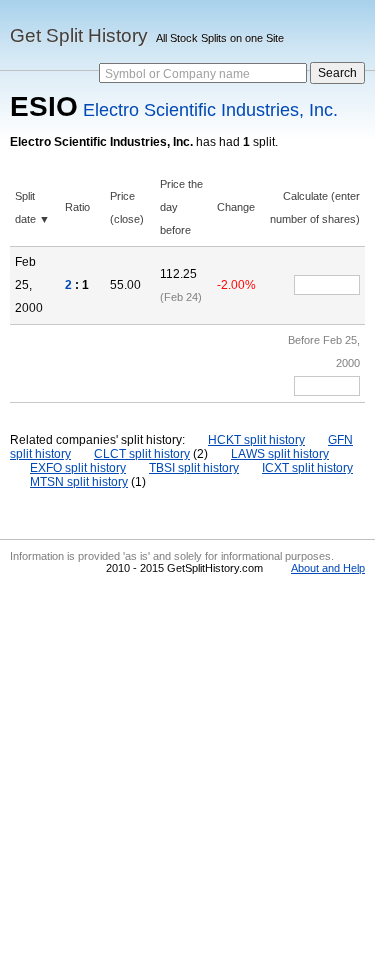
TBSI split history (194, 468)
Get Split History (79, 35)
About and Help (328, 568)
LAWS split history (280, 454)
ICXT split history (307, 468)
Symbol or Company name (177, 74)
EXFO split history (78, 468)
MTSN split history (79, 482)
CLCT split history (142, 454)
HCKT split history (256, 440)
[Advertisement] (187, 767)
